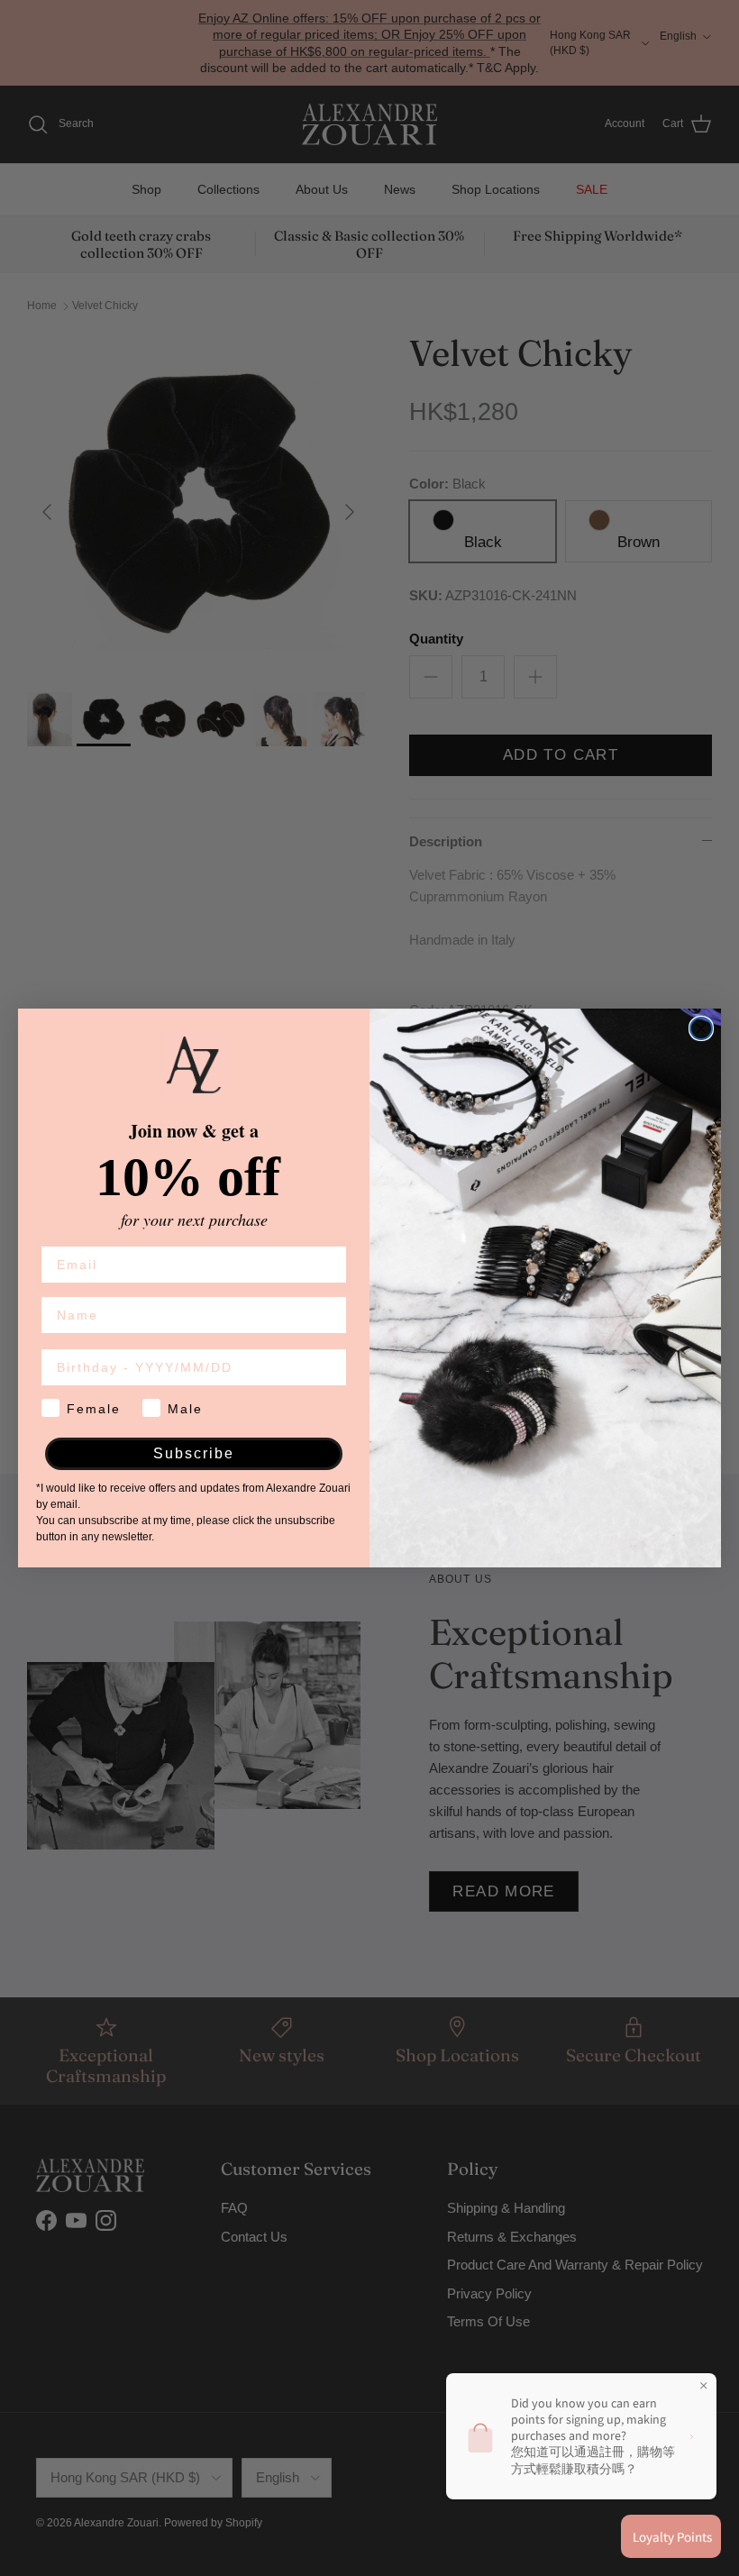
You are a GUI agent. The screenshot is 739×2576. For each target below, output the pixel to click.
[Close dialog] (701, 1028)
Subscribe (194, 1453)
